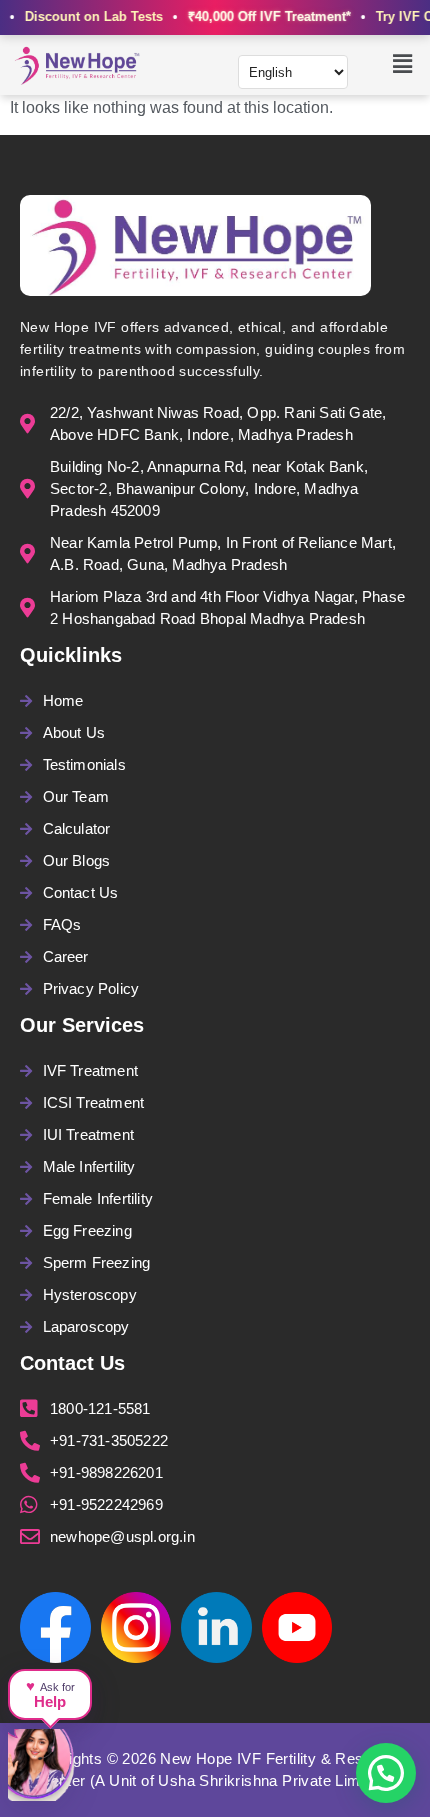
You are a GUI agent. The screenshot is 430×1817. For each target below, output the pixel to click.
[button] (403, 65)
